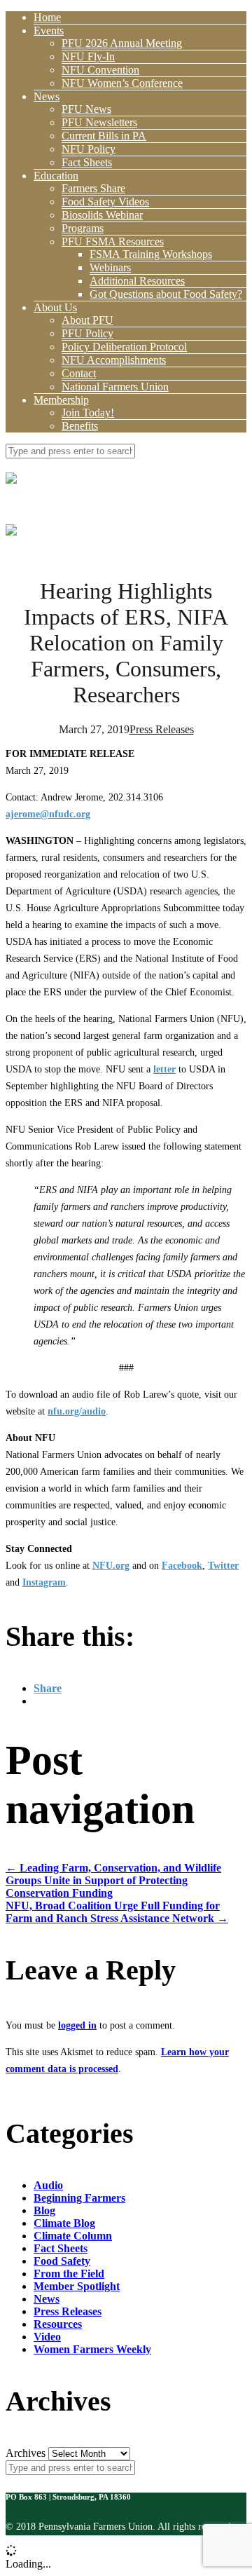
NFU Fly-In (88, 56)
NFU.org (111, 1566)
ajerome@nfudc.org (48, 814)
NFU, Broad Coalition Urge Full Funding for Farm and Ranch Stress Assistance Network (117, 1912)
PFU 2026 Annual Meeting (122, 43)
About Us (55, 307)
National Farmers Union (115, 387)
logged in (77, 2025)
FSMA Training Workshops (151, 254)
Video (47, 2337)
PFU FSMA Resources (113, 241)
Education (56, 176)
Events (49, 30)
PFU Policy (87, 333)
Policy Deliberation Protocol (124, 347)
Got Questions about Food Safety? (166, 294)
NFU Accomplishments (114, 360)
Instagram (44, 1582)
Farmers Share (93, 188)
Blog (44, 2210)
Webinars (110, 267)
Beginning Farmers (79, 2198)
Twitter (223, 1566)
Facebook (182, 1566)
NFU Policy (89, 149)
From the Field (69, 2274)
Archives (26, 2453)
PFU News (86, 109)
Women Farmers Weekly (92, 2349)
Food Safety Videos (105, 202)
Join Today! (88, 413)
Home (47, 17)
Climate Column (73, 2236)
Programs (83, 228)
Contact (79, 373)
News (47, 96)
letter (164, 1069)
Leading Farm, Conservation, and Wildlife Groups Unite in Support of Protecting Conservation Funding (113, 1880)
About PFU (87, 320)
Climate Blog (64, 2223)
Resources (58, 2324)
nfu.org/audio (77, 1411)
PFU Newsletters (99, 122)
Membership (61, 400)
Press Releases (162, 729)
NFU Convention (100, 70)
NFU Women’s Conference (122, 83)
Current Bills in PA (104, 136)
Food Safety (62, 2261)
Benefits (80, 426)
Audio (48, 2185)
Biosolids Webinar (102, 215)
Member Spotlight (77, 2286)
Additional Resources (137, 281)
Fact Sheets (87, 162)
